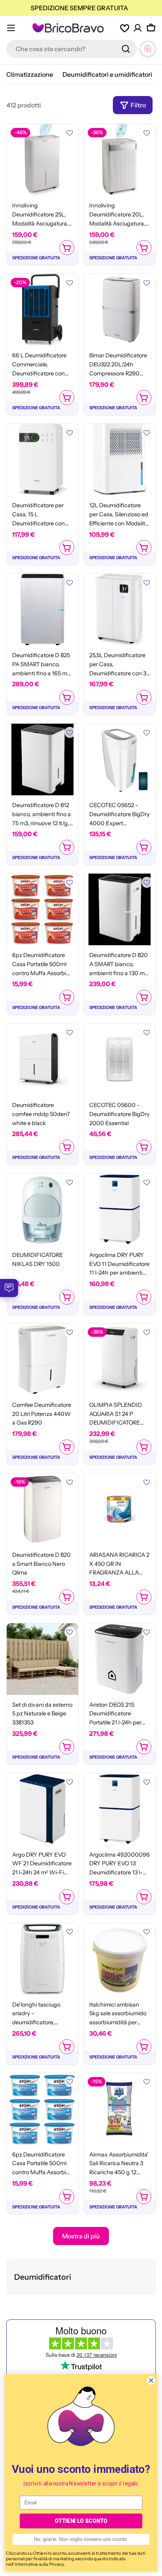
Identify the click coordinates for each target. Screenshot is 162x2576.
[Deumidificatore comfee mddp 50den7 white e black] (42, 1059)
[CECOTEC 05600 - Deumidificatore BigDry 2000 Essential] (120, 1059)
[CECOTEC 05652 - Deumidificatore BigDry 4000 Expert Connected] (120, 759)
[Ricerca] (126, 49)
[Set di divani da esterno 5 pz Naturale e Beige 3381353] (42, 1659)
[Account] (138, 28)
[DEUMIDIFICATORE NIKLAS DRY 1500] (42, 1209)
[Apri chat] (148, 49)
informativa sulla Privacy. (40, 2564)
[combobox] (72, 49)
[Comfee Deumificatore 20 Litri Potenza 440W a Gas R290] (42, 1359)
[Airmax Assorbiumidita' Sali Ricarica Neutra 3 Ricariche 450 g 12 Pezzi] (120, 2109)
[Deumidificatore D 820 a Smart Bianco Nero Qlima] (42, 1509)
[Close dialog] (151, 2380)
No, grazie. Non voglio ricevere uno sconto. (81, 2539)
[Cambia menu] (11, 28)
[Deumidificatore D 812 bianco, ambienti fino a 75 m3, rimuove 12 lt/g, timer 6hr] (42, 759)
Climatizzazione (30, 74)
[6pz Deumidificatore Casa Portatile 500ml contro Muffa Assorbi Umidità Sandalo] (42, 909)
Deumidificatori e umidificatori (107, 74)
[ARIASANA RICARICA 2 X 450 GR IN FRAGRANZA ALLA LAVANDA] (120, 1509)
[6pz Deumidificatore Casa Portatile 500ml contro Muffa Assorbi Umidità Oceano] (42, 2109)
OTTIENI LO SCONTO (81, 2521)
